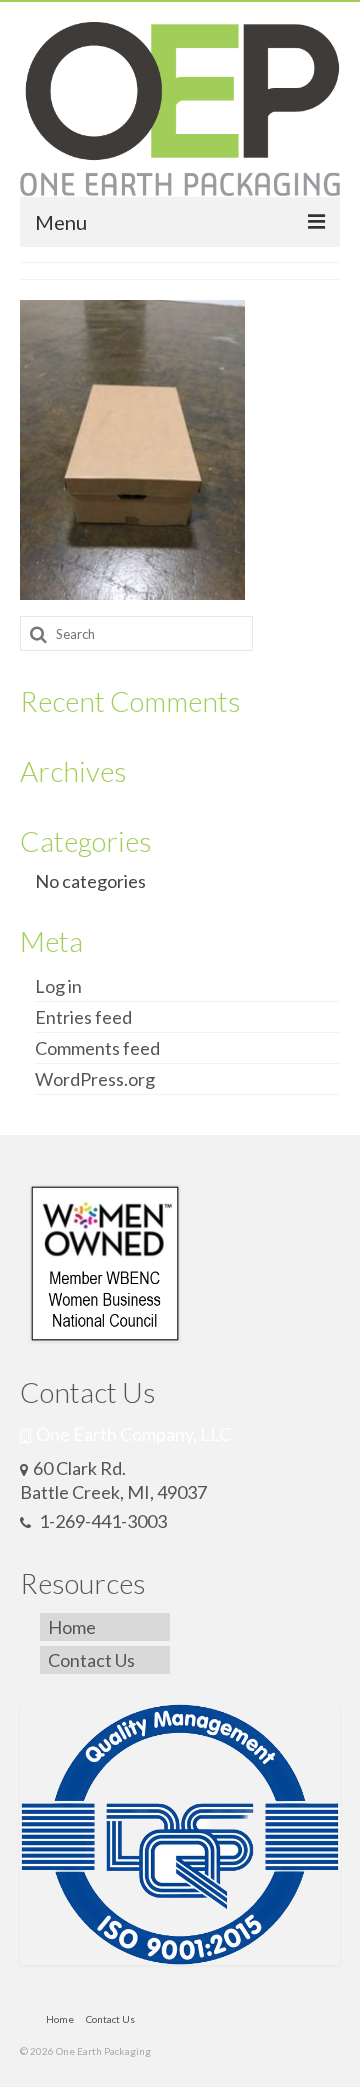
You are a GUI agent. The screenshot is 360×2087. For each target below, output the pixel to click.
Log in (58, 986)
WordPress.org (95, 1079)
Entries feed (83, 1017)
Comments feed (97, 1048)
